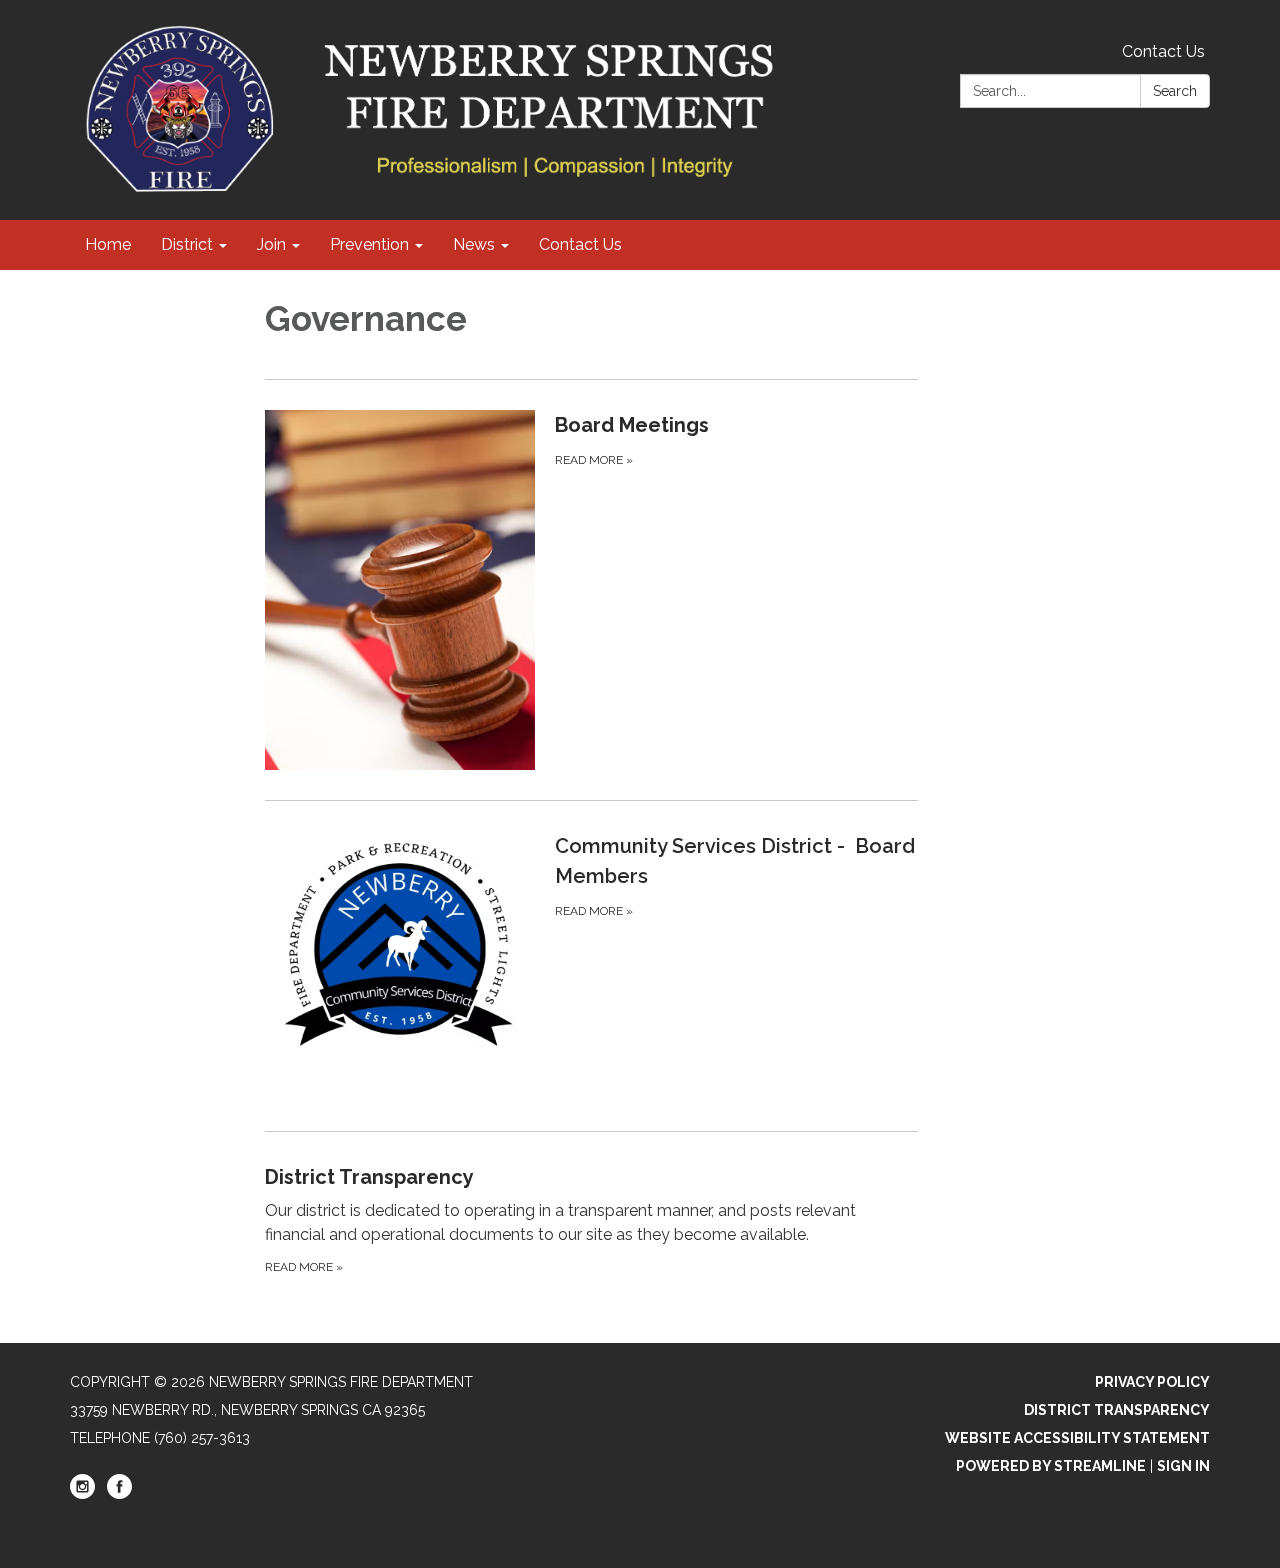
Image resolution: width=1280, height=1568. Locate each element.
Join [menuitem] (271, 244)
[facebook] (119, 1494)
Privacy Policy (1152, 1382)
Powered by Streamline (1051, 1466)
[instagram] (82, 1494)
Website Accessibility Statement (1077, 1438)
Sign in (1183, 1466)
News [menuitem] (474, 244)
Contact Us (1163, 51)
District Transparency (1117, 1410)
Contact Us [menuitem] (580, 244)
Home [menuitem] (108, 244)
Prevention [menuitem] (369, 244)
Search (1175, 91)
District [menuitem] (187, 244)
